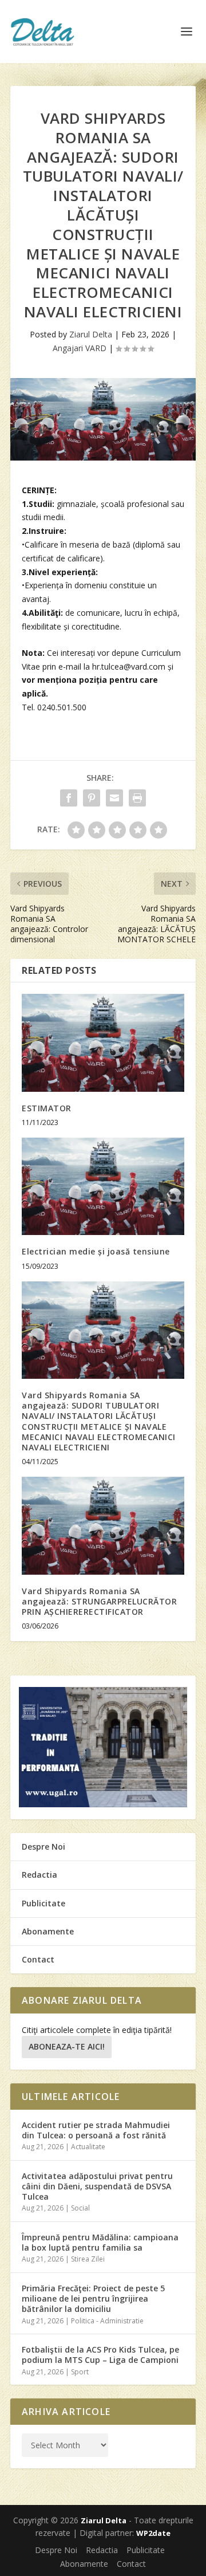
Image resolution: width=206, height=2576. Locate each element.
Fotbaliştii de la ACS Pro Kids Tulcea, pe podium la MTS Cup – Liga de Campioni (100, 2355)
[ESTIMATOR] (103, 1043)
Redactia (39, 1875)
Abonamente (48, 1931)
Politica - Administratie (107, 2321)
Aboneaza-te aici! (67, 2046)
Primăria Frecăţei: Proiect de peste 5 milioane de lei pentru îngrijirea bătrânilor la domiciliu (93, 2298)
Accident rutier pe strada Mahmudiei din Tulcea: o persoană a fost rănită (96, 2130)
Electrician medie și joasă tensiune (96, 1251)
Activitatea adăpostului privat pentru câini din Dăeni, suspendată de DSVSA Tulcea (97, 2186)
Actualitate (88, 2147)
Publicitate (43, 1903)
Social (80, 2208)
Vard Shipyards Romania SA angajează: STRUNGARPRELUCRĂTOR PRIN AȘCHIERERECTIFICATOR (99, 1601)
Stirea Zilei (88, 2259)
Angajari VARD (80, 348)
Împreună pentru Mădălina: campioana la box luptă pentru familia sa (100, 2242)
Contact (38, 1959)
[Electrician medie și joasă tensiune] (103, 1186)
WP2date (153, 2533)
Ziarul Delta (91, 334)
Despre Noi (43, 1847)
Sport (80, 2372)
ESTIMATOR (47, 1108)
